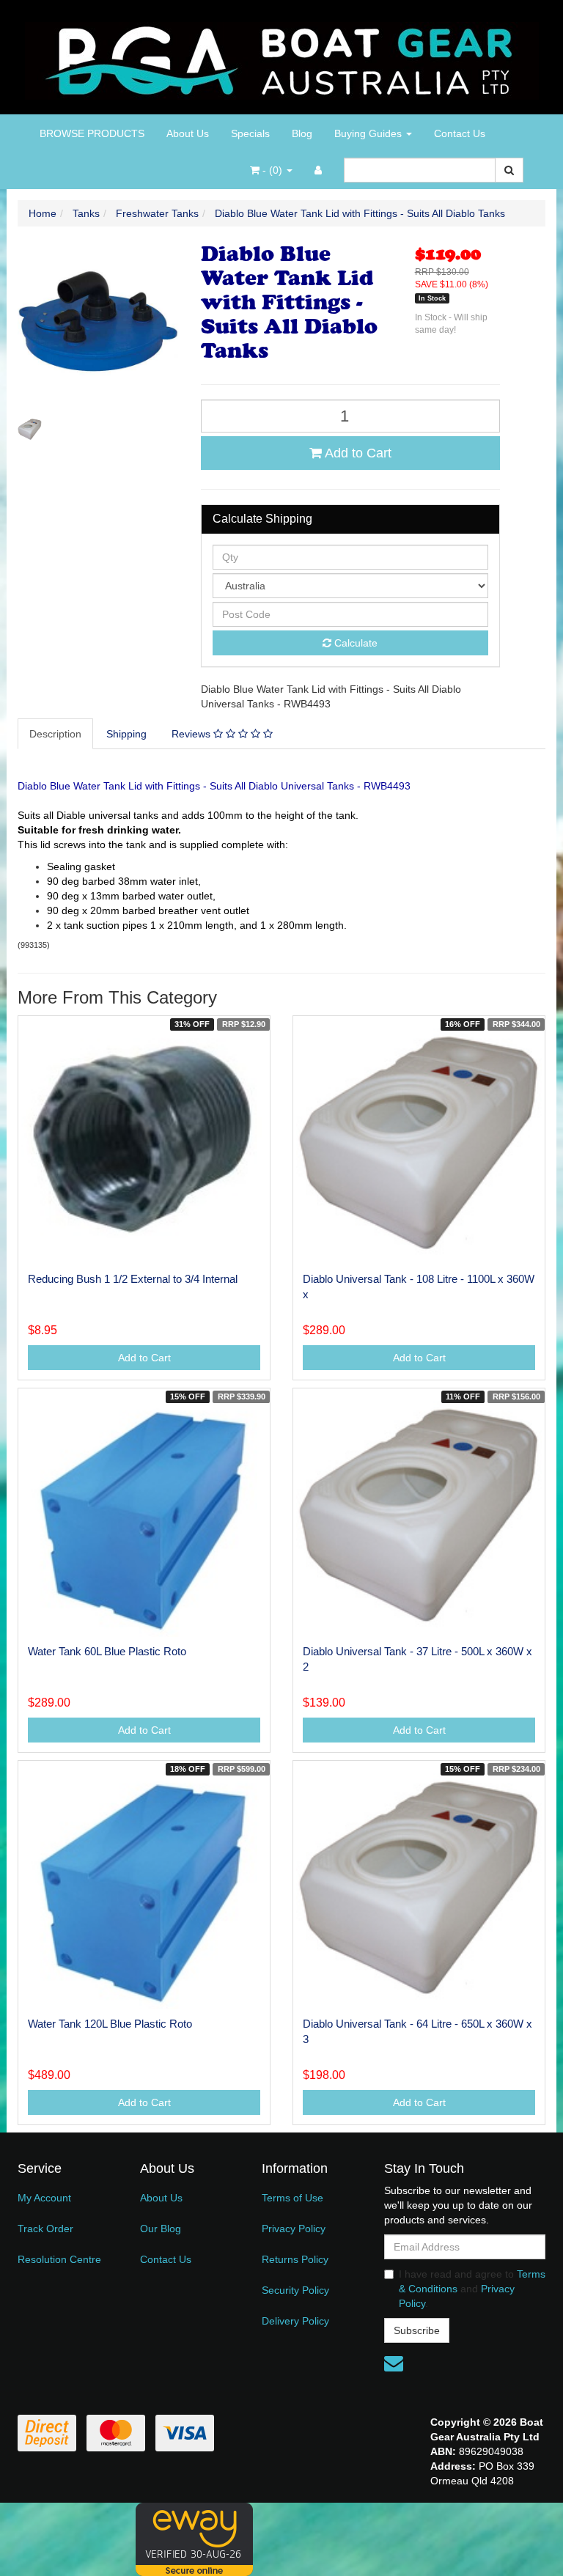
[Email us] (394, 2363)
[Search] (509, 170)
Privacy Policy (294, 2229)
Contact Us (460, 133)
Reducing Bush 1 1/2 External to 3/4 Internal (133, 1279)
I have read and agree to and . (472, 2289)
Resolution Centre (59, 2259)
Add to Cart (357, 453)
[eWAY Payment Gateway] (194, 2538)
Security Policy (295, 2290)
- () (272, 170)
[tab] (56, 734)
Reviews (192, 734)
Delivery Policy (295, 2321)
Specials (250, 133)
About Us (188, 133)
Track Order (45, 2229)
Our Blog (161, 2229)
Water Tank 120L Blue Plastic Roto (110, 2024)
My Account (44, 2198)
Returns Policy (295, 2259)
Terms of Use (292, 2198)
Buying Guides (369, 133)
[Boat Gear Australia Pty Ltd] (282, 56)
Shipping (126, 734)
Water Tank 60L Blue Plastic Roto (107, 1651)
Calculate (354, 643)
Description (55, 734)
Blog (302, 133)
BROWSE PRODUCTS (92, 133)
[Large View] (30, 429)
